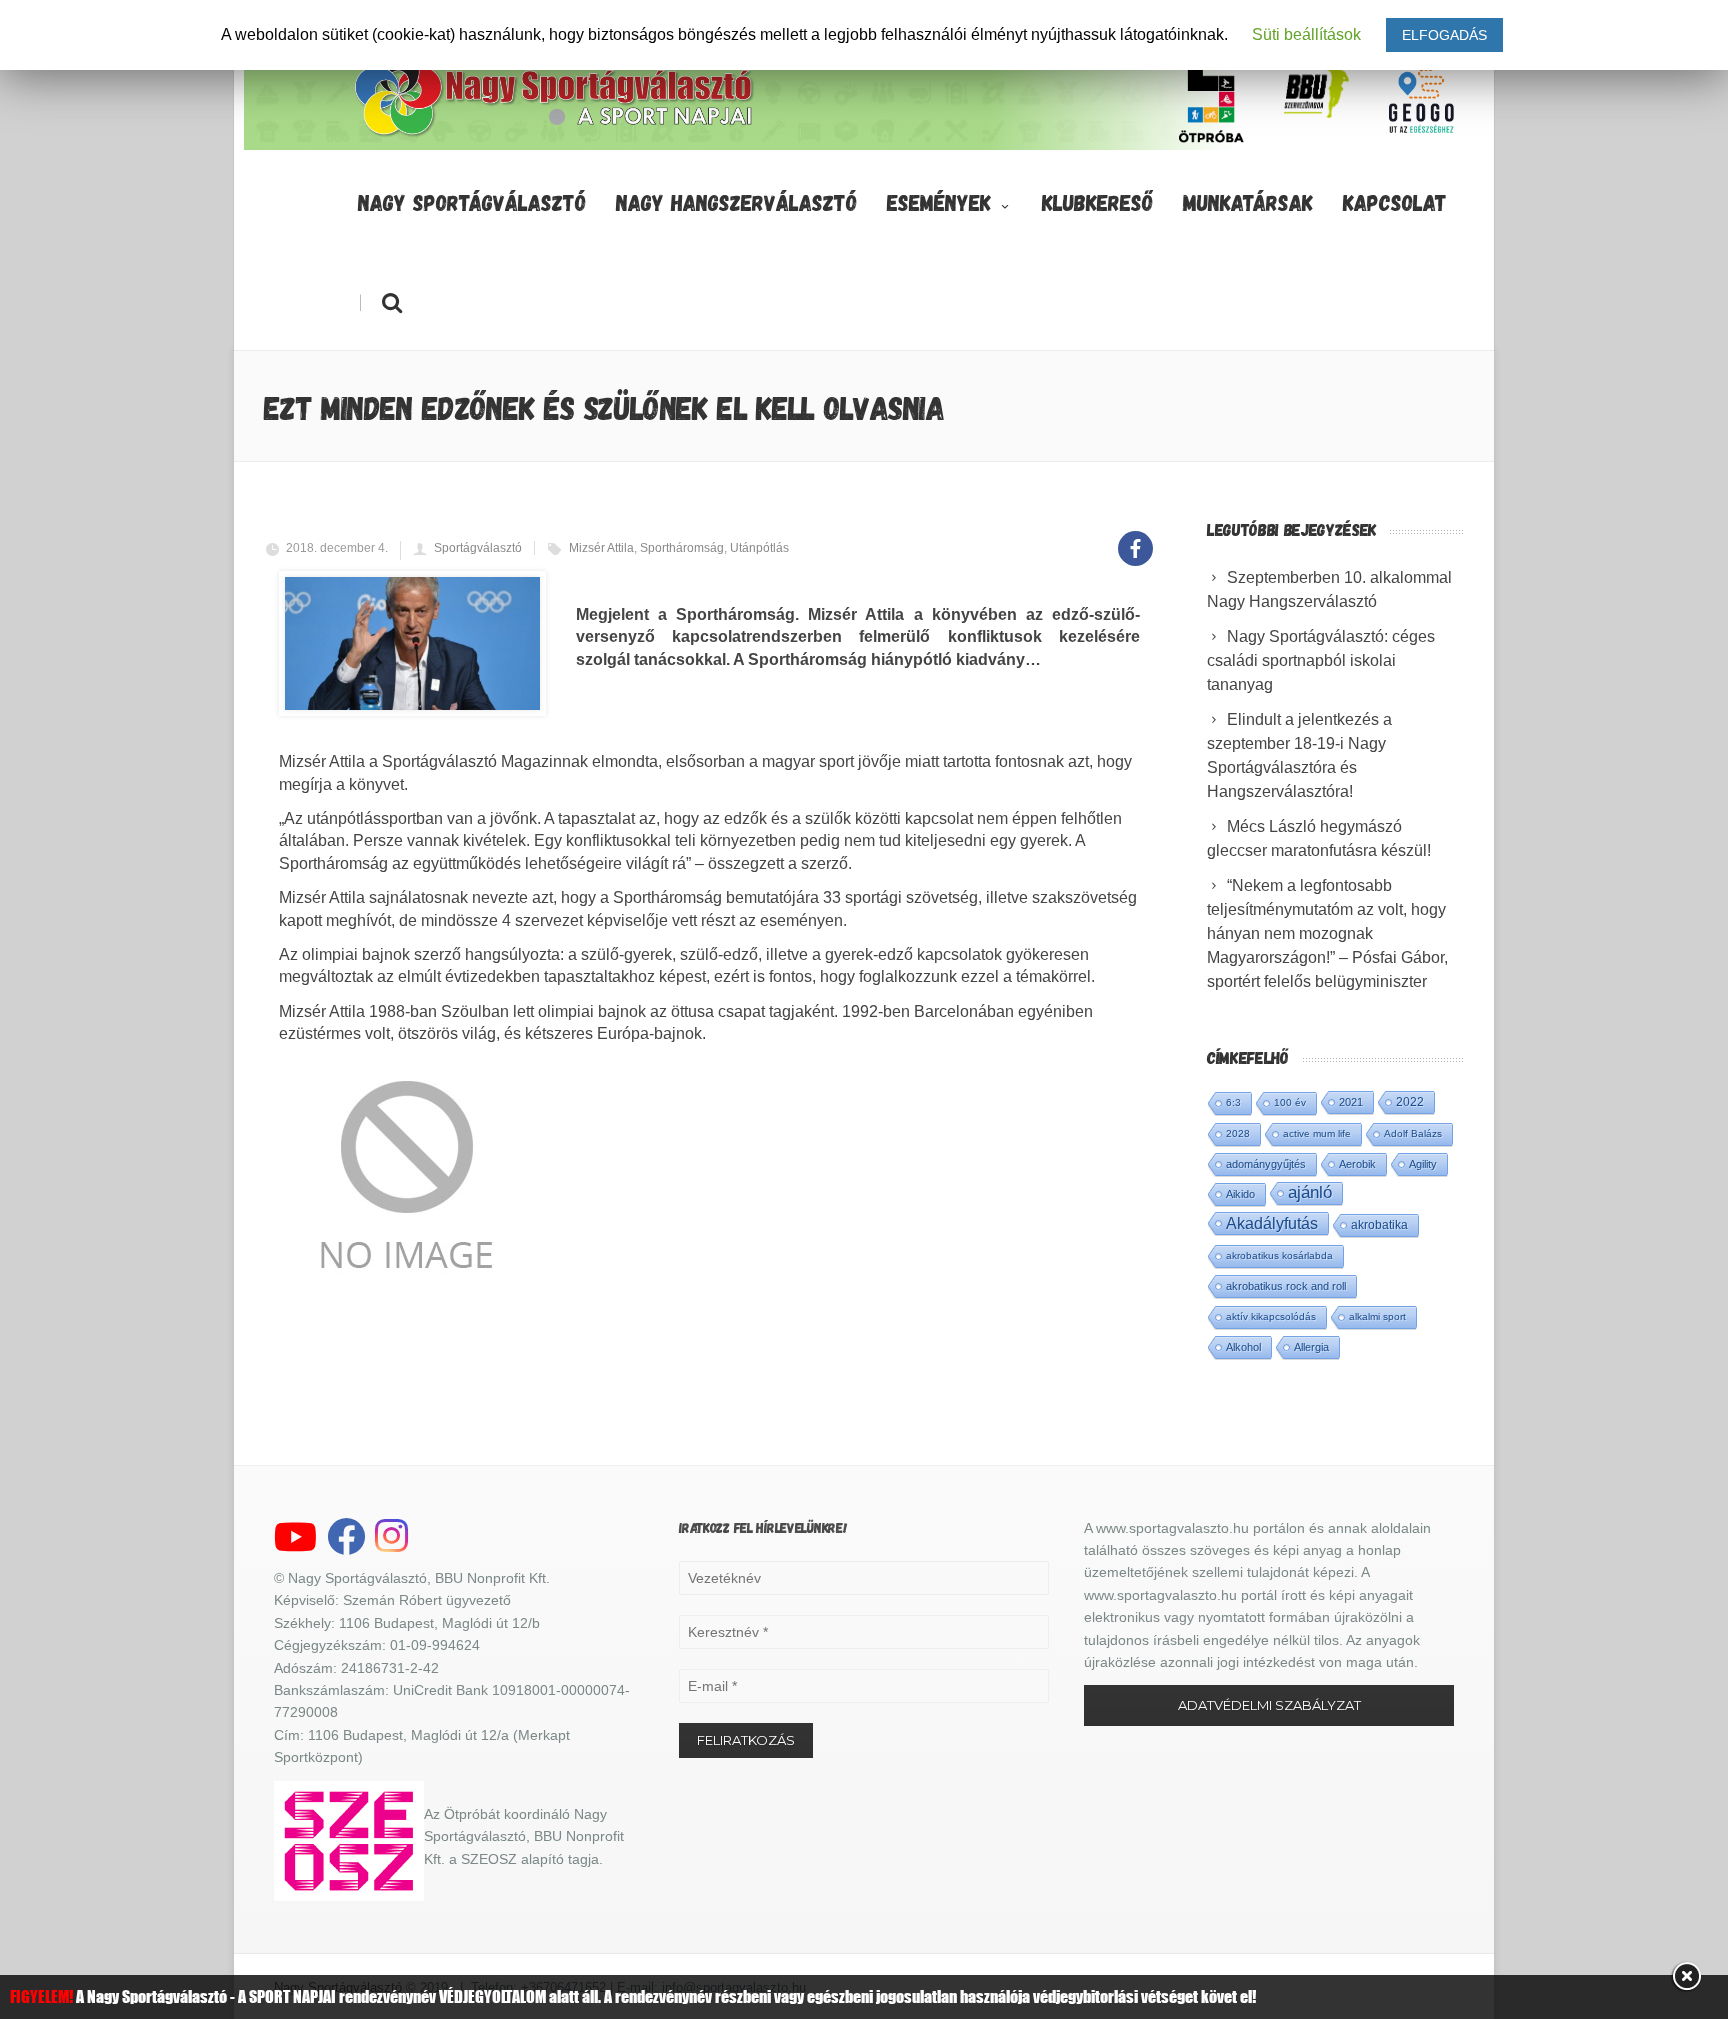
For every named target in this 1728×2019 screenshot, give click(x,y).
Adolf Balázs (1413, 1133)
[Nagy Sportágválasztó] (555, 134)
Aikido (1240, 1194)
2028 (1238, 1133)
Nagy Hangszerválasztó (736, 202)
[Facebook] (1135, 537)
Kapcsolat (1395, 202)
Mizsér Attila (601, 548)
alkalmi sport (1377, 1316)
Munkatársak (1248, 202)
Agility (1423, 1164)
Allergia (1311, 1347)
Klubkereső (1097, 202)
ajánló (1310, 1192)
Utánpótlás (759, 548)
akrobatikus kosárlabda (1279, 1255)
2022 (1410, 1102)
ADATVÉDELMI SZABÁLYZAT (1269, 1705)
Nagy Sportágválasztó (472, 202)
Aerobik (1357, 1164)
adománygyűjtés (1266, 1164)
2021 (1351, 1102)
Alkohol (1243, 1347)
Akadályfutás (1272, 1223)
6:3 (1233, 1102)
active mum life (1317, 1133)
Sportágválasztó (478, 548)
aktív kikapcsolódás (1271, 1316)
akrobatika (1379, 1225)
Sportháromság (682, 548)
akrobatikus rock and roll (1286, 1286)
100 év (1290, 1102)
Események (939, 202)
